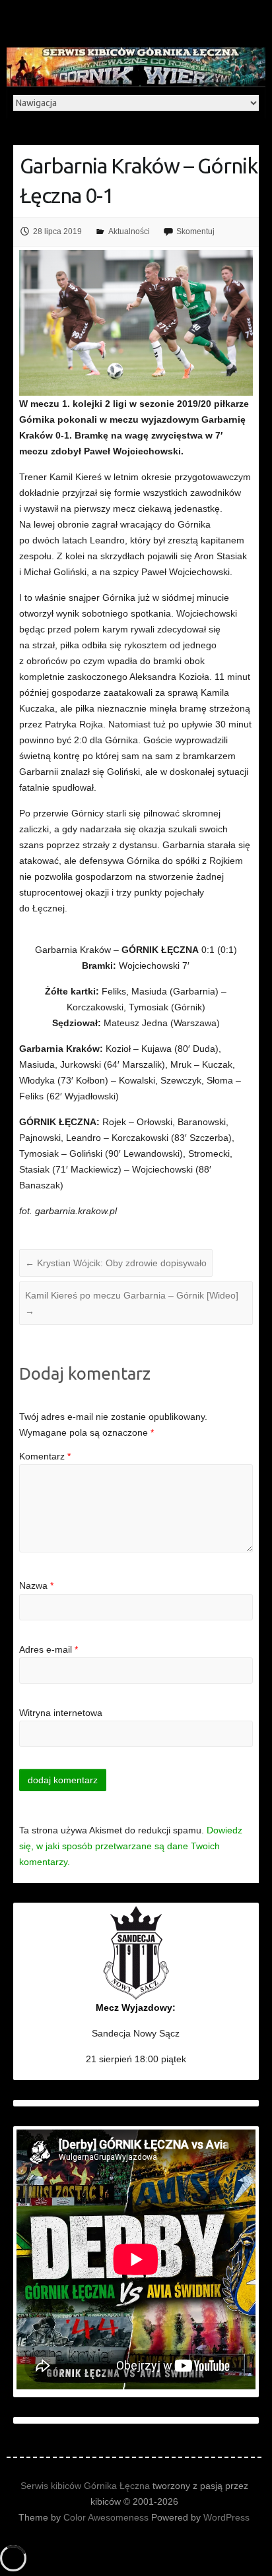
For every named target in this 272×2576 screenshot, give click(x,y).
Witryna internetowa (61, 1713)
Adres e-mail (49, 1649)
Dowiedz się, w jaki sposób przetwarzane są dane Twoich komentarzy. (131, 1846)
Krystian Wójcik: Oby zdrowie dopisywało (116, 1263)
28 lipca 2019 (57, 231)
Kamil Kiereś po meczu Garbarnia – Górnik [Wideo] (132, 1303)
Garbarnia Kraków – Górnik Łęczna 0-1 (139, 180)
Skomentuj (195, 231)
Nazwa (36, 1585)
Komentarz (45, 1456)
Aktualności (129, 231)
